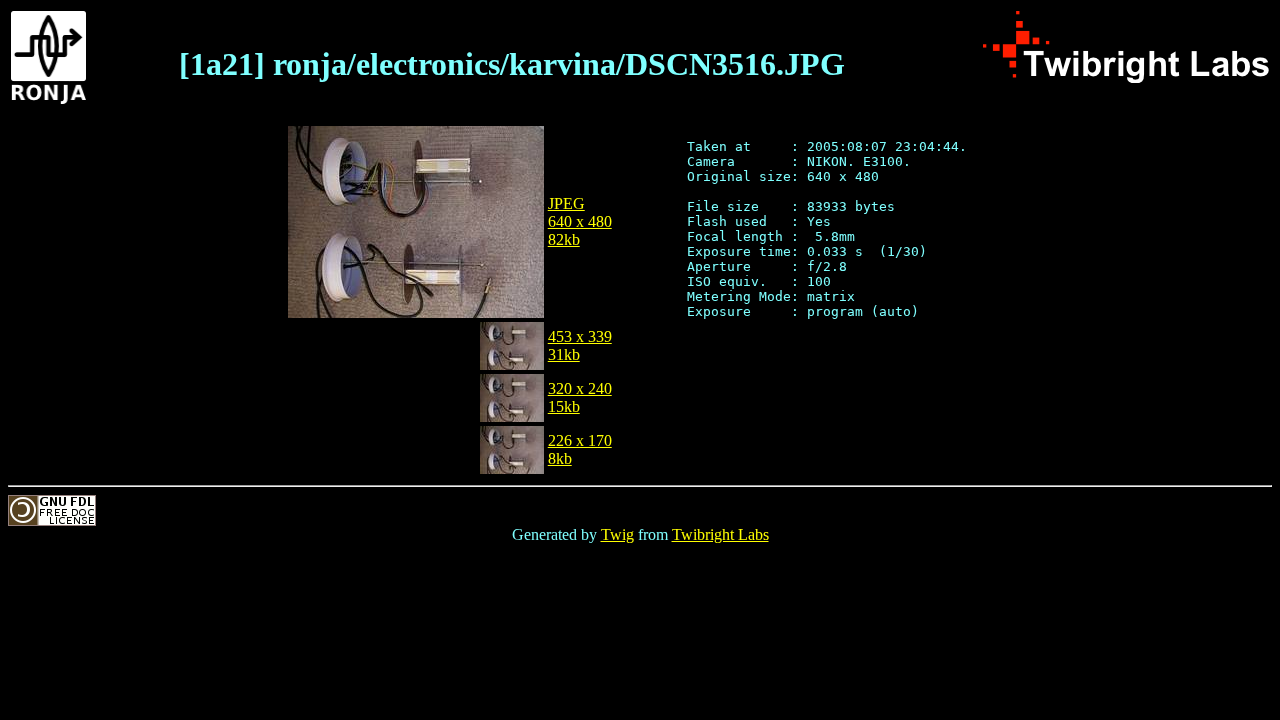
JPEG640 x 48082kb (580, 221)
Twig (617, 534)
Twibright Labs (720, 534)
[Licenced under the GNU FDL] (52, 520)
